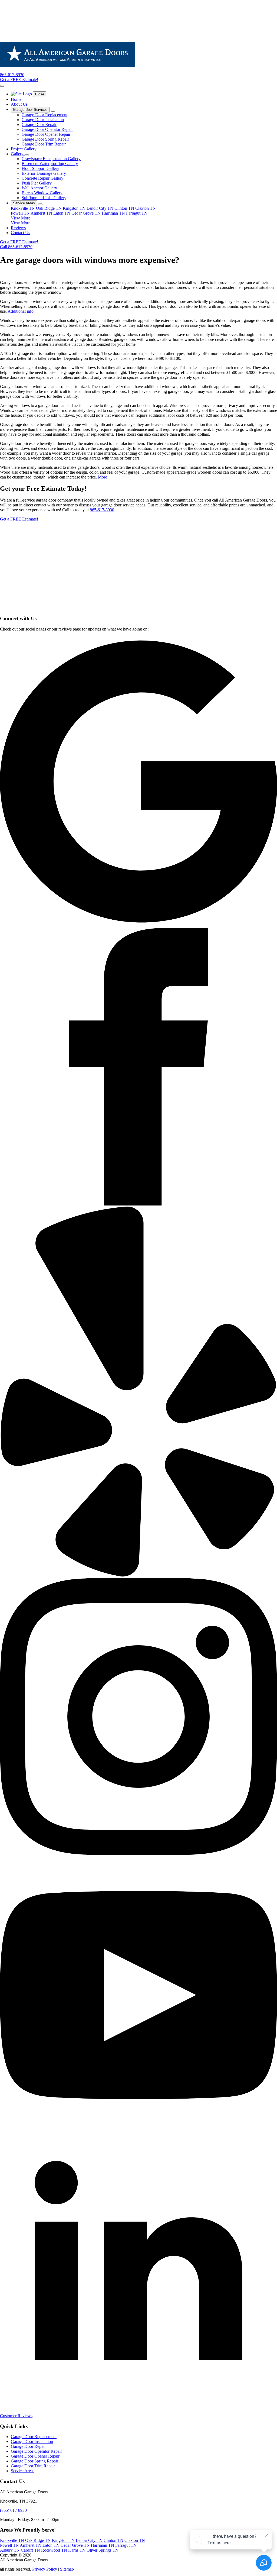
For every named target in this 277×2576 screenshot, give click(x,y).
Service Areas (24, 203)
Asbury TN (10, 2550)
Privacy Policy (45, 2569)
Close (40, 94)
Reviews (18, 228)
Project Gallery (24, 149)
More (103, 477)
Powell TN (20, 213)
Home (16, 99)
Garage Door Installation (32, 2441)
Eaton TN (62, 213)
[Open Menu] (2, 86)
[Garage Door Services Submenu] (53, 111)
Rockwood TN (54, 2550)
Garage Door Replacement (34, 2437)
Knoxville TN (23, 208)
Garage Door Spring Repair (34, 2461)
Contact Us (20, 233)
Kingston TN (74, 208)
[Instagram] (138, 1854)
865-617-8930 (102, 510)
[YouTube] (138, 2132)
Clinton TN (124, 208)
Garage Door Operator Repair (36, 2451)
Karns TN (77, 2550)
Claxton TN (146, 208)
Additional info (21, 311)
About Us (19, 104)
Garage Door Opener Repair (35, 2456)
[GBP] (138, 925)
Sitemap (67, 2569)
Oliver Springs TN (103, 2550)
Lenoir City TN (100, 208)
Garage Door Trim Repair (33, 2466)
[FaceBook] (138, 1204)
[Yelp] (138, 1575)
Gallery (18, 154)
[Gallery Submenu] (27, 155)
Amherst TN (41, 213)
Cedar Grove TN (86, 213)
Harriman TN (113, 213)
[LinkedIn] (138, 2411)
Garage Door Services (30, 110)
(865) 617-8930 (13, 2510)
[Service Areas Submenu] (40, 204)
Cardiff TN (30, 2550)
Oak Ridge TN (49, 208)
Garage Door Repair (28, 2446)
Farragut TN (137, 213)
